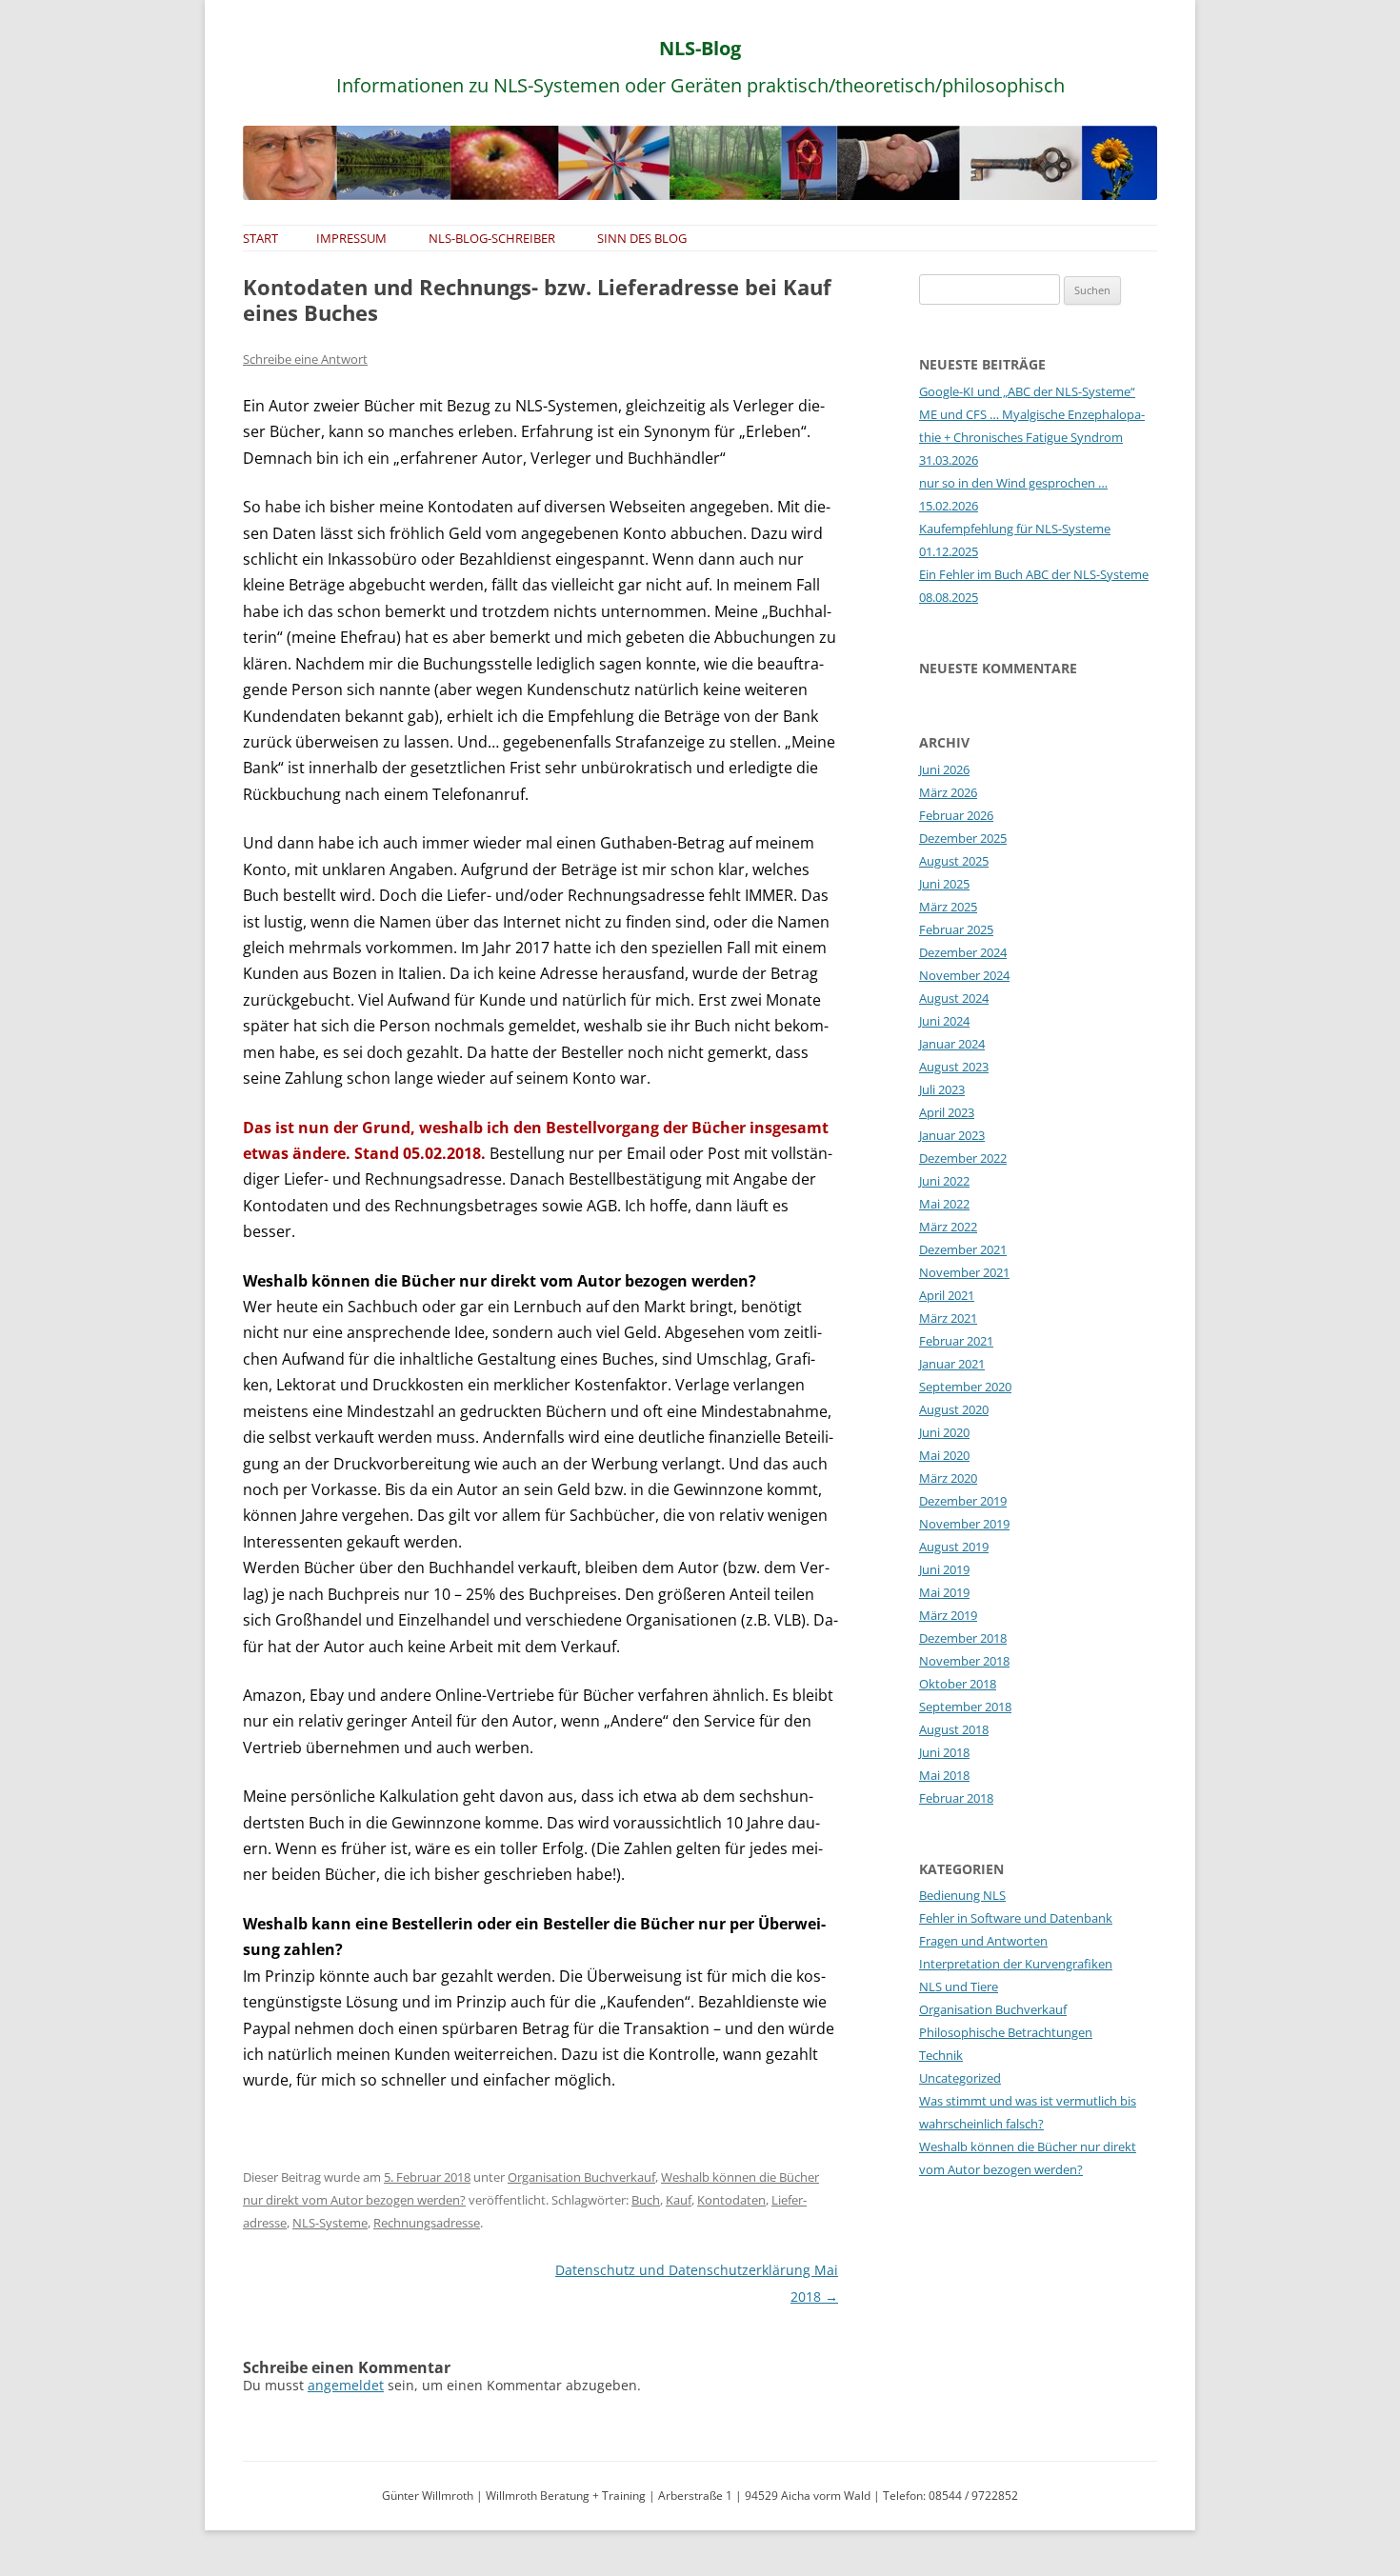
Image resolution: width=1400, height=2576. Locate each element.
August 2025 (954, 861)
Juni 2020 (944, 1432)
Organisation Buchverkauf (581, 2177)
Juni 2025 (944, 884)
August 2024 (954, 998)
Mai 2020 (944, 1455)
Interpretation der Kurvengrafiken (1016, 1964)
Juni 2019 (944, 1569)
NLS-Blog (700, 48)
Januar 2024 (952, 1044)
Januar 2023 (952, 1135)
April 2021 (947, 1295)
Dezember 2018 (963, 1638)
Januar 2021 (952, 1364)
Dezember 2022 (963, 1158)
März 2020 (948, 1478)
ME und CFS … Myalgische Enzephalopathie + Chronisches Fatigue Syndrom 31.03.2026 (1032, 437)
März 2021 (948, 1318)
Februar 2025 (956, 929)
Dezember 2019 (963, 1501)
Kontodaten (731, 2200)
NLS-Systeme (330, 2223)
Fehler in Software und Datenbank (1016, 1918)
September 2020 (965, 1387)
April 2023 (947, 1112)
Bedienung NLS (962, 1895)
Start (260, 238)
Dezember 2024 (963, 952)
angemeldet (346, 2385)
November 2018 (964, 1661)
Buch (646, 2200)
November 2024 (964, 975)
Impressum (351, 238)
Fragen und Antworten (983, 1941)
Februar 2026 (956, 815)
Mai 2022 (944, 1204)
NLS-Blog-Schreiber (492, 238)
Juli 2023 (942, 1089)
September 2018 (965, 1707)
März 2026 (948, 792)
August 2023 (954, 1067)
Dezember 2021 (963, 1249)
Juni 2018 (944, 1752)
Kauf (679, 2200)
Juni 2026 (944, 769)
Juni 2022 (944, 1181)
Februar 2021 (956, 1341)
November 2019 (964, 1524)
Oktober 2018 (958, 1684)
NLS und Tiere (959, 1987)
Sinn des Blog (642, 238)
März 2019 (948, 1615)
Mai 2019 (944, 1592)
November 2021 (964, 1272)
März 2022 (948, 1227)
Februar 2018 (956, 1798)
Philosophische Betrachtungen (1006, 2032)
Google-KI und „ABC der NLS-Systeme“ (1027, 391)
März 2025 (948, 907)
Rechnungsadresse (427, 2223)
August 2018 (954, 1729)
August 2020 (954, 1409)
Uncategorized (960, 2078)
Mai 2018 (944, 1775)
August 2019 (954, 1547)
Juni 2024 (944, 1021)
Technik (941, 2055)
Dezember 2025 (963, 838)
